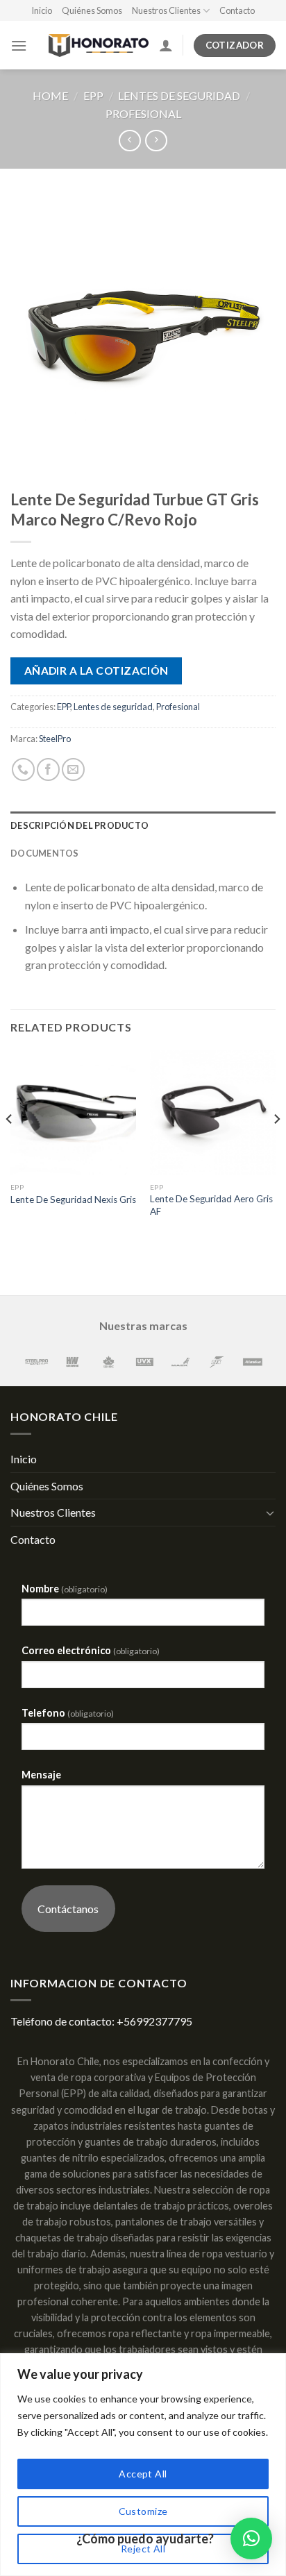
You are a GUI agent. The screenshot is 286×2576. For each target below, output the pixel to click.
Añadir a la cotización (96, 671)
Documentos (45, 853)
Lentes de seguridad (179, 95)
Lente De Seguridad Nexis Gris (73, 1199)
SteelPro (55, 739)
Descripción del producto (79, 825)
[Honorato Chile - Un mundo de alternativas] (93, 45)
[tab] (143, 825)
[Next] (276, 1147)
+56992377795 (154, 2021)
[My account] (166, 45)
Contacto (237, 10)
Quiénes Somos (92, 10)
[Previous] (10, 1147)
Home (50, 95)
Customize (143, 2511)
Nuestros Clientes (166, 10)
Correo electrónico (91, 1650)
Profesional (143, 113)
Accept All (143, 2474)
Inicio (42, 10)
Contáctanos (68, 1909)
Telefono (68, 1713)
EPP (93, 95)
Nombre (65, 1589)
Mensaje (41, 1775)
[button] (251, 2539)
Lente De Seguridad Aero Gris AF (211, 1205)
